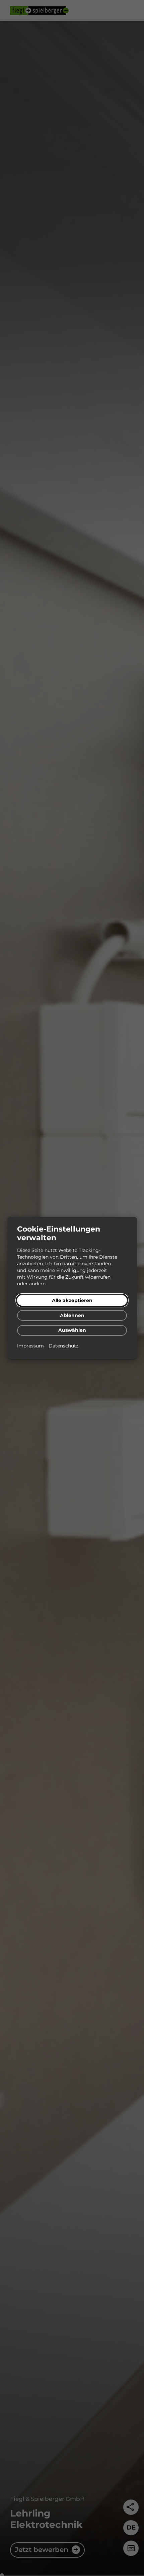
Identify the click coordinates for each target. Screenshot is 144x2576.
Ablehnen (72, 1315)
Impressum (31, 1346)
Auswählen (72, 1330)
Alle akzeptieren (72, 1300)
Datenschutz (63, 1346)
